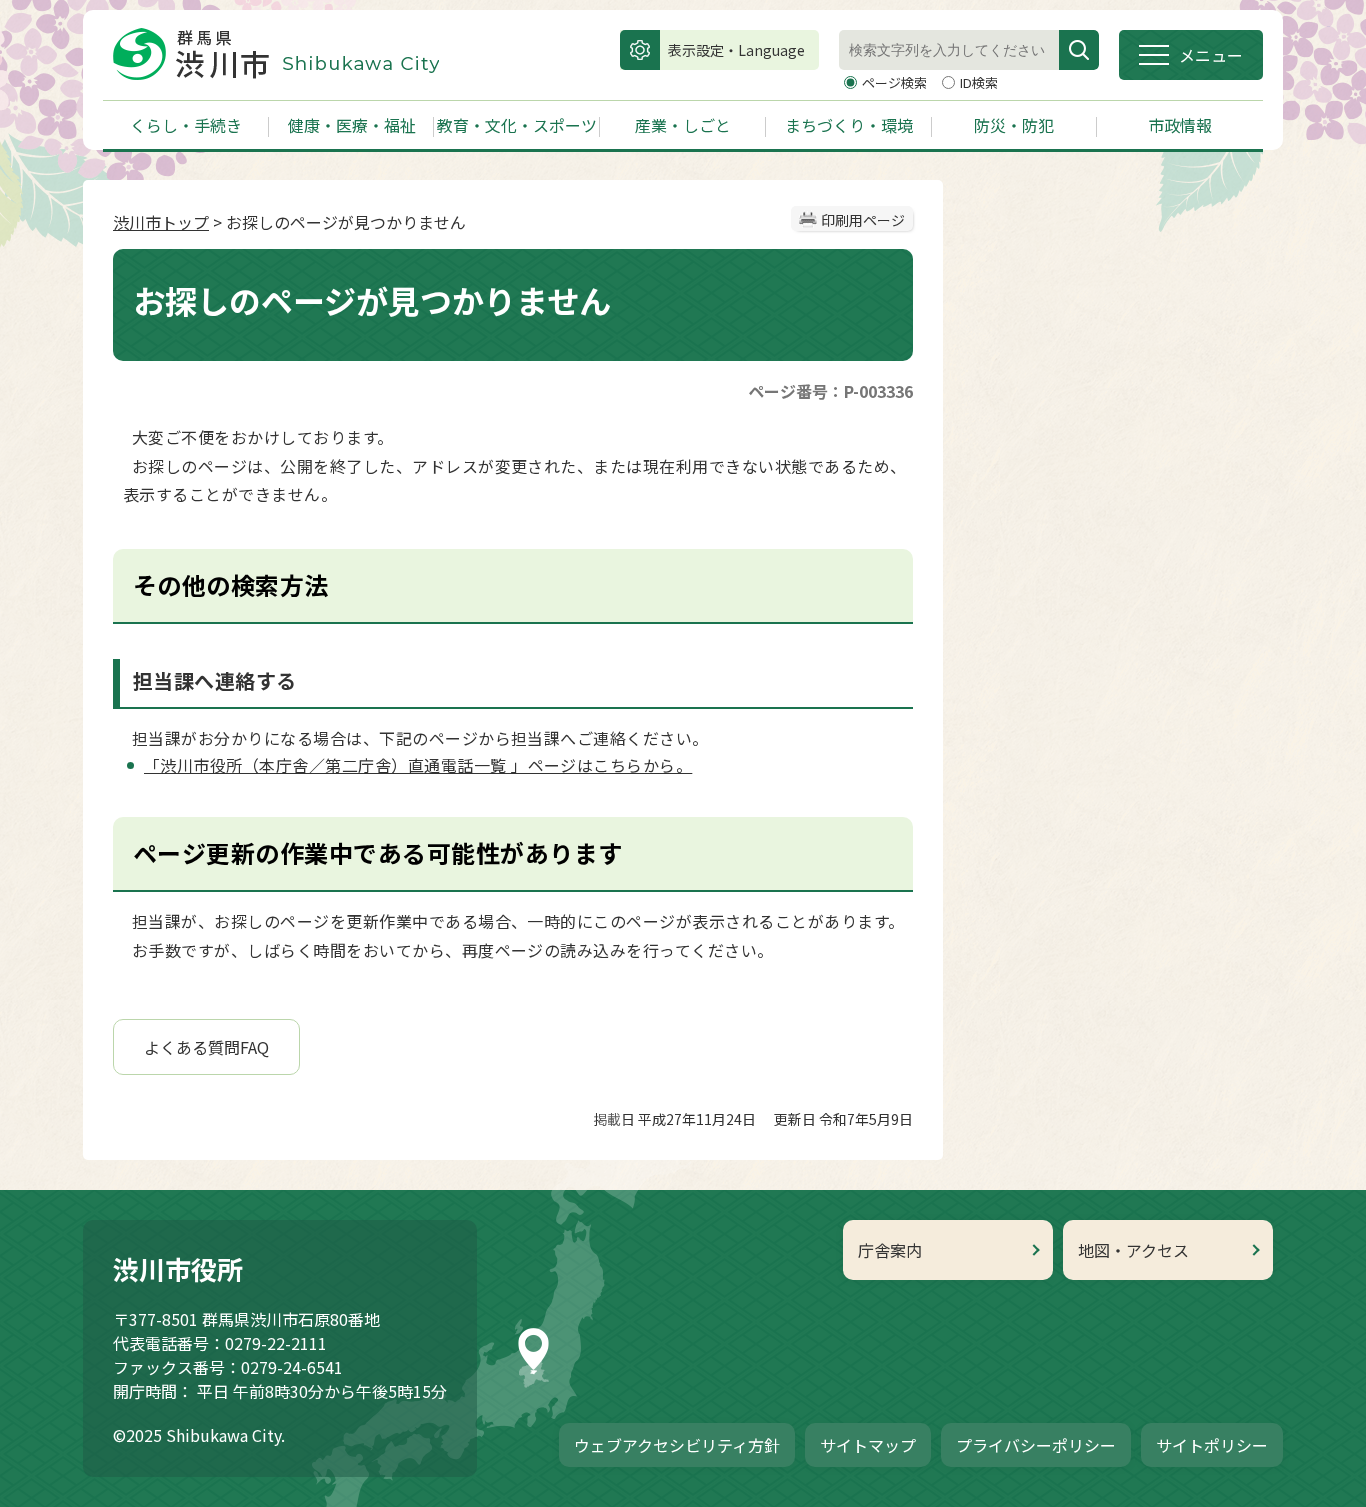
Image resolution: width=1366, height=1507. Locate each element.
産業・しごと (683, 125)
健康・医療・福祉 (352, 125)
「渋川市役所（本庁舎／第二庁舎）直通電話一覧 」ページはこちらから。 (418, 765)
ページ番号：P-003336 (830, 391)
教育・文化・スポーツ (517, 125)
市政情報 (1180, 125)
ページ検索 (896, 82)
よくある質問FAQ (206, 1047)
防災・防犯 (1014, 125)
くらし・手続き (186, 125)
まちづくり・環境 (849, 125)
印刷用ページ (863, 220)
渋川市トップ (161, 222)
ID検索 (979, 82)
